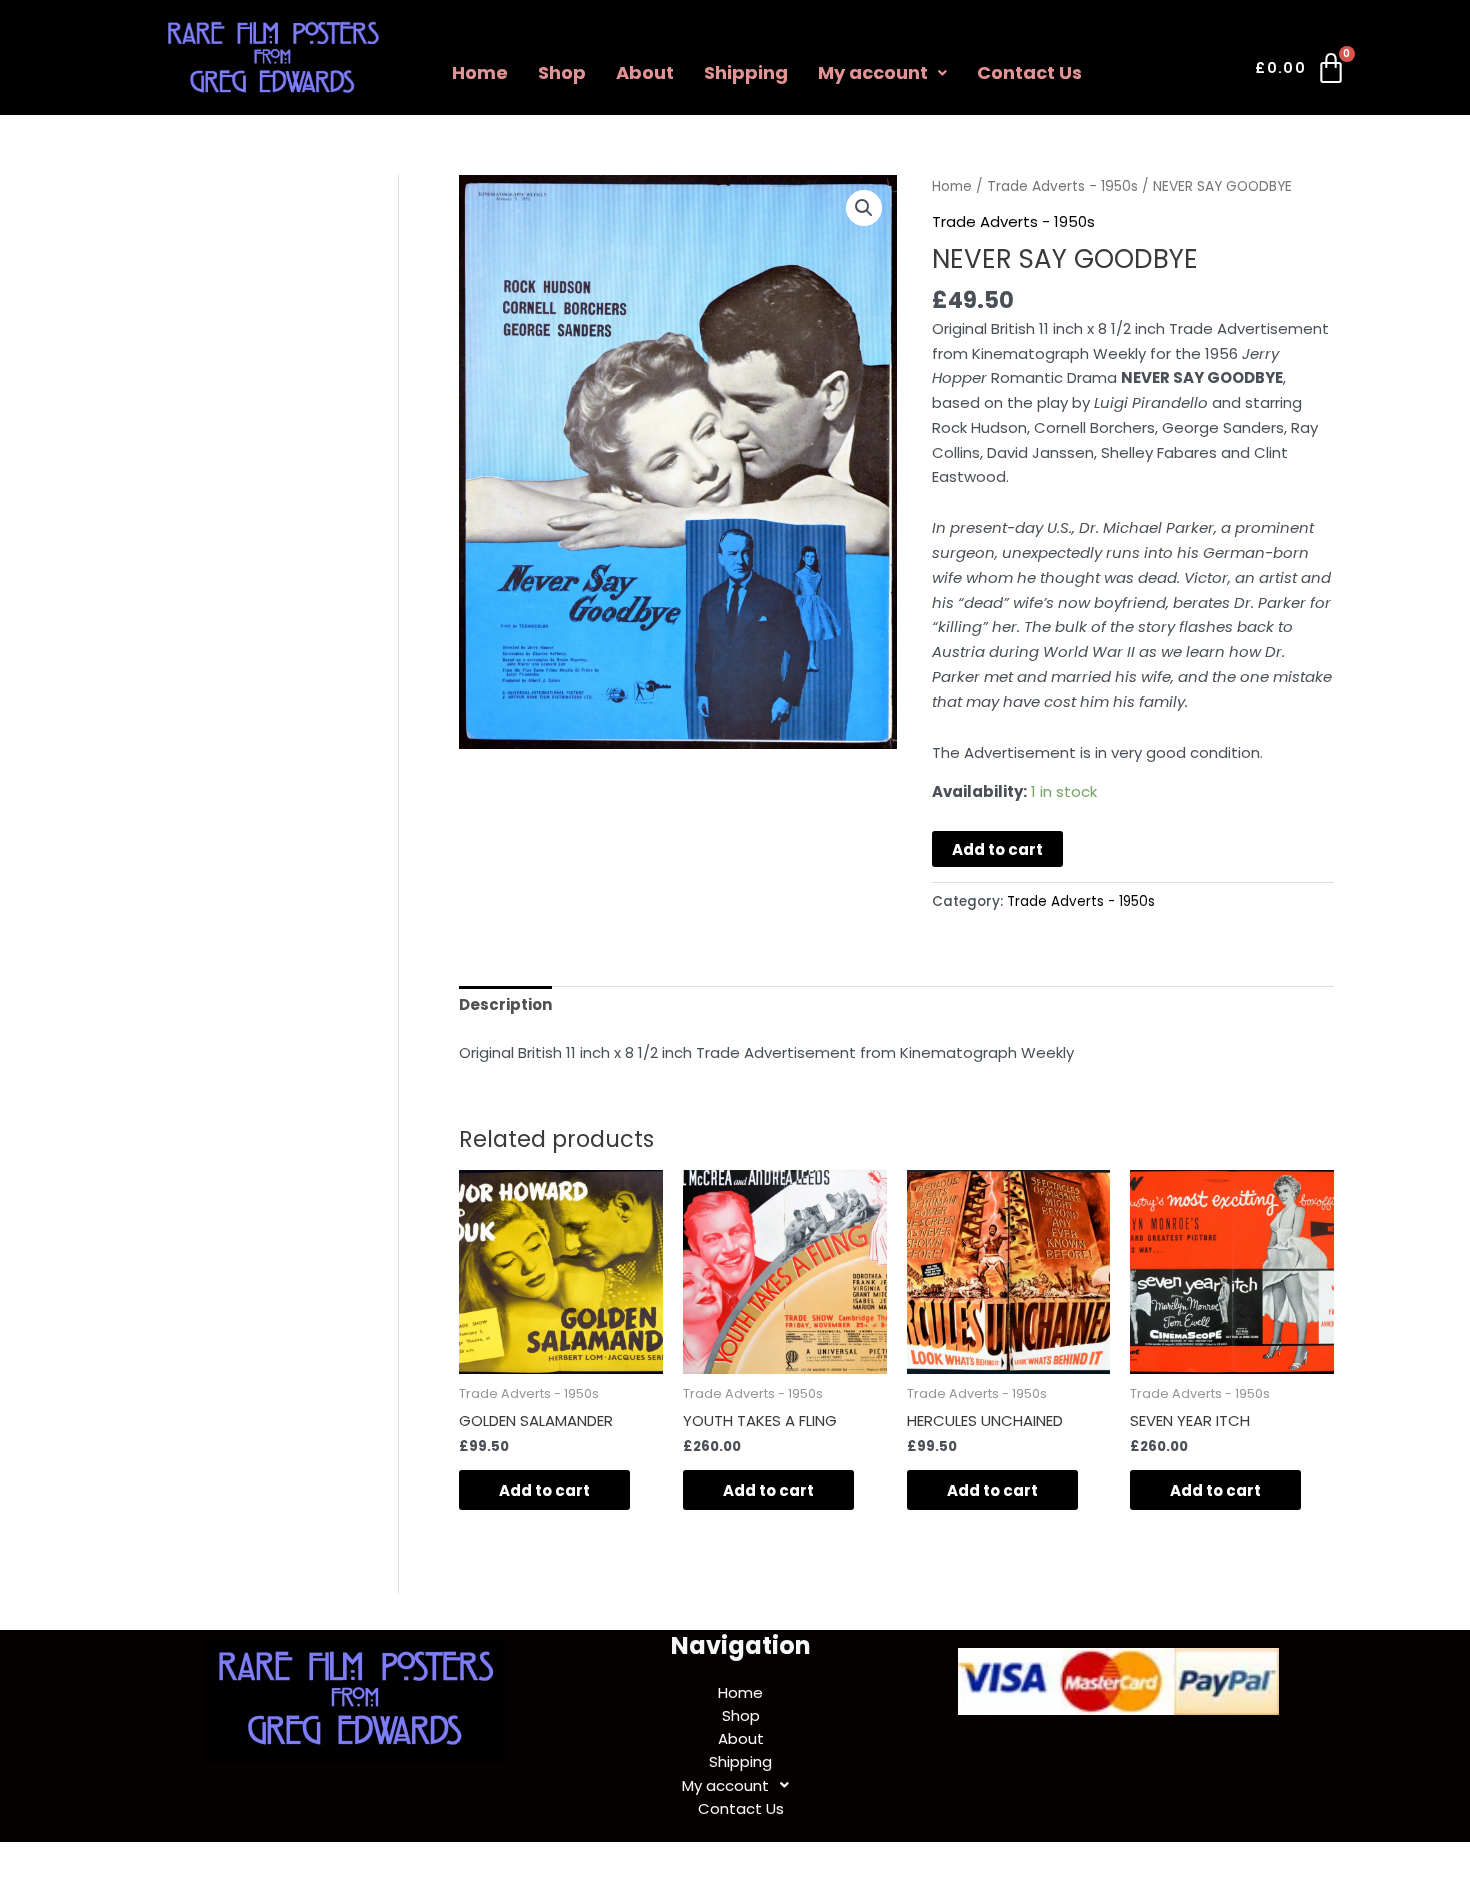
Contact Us (1029, 72)
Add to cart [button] (544, 1490)
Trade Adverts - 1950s (1062, 186)
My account (873, 72)
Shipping (746, 72)
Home (480, 72)
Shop (562, 72)
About (645, 72)
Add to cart (997, 849)
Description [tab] (505, 1004)
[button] (882, 73)
